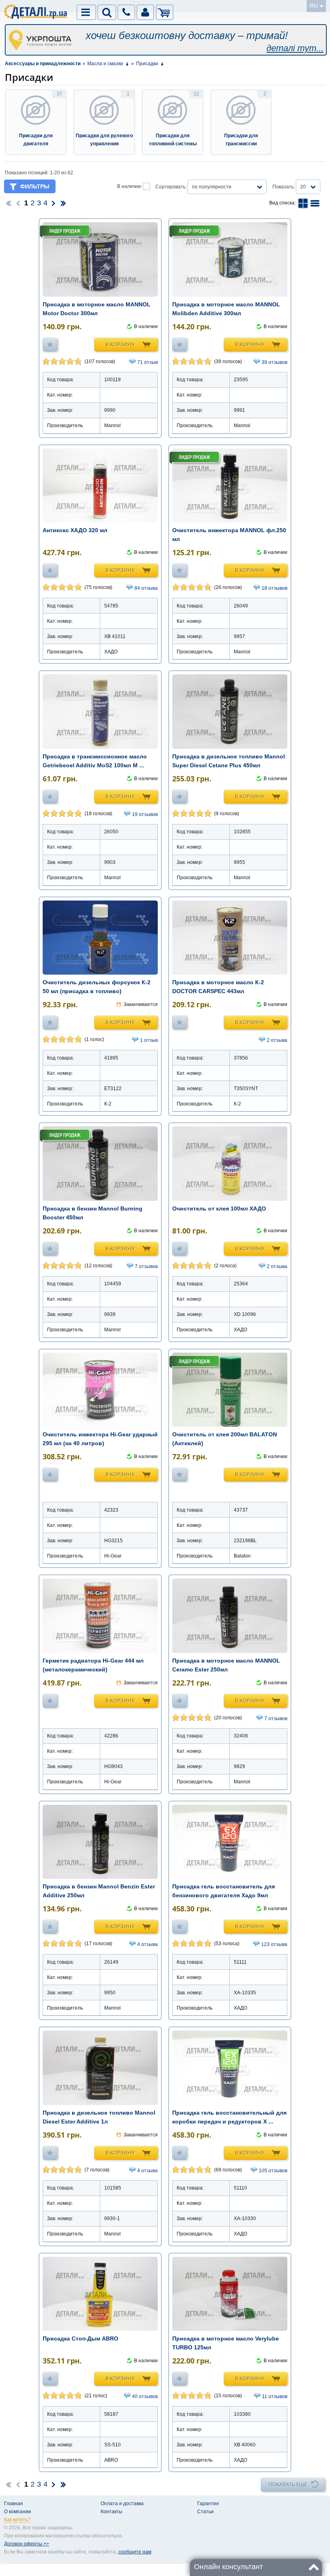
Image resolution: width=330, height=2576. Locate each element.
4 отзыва (147, 1944)
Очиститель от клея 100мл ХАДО (219, 1208)
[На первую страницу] (8, 203)
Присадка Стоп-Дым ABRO (80, 2338)
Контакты (111, 2512)
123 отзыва (274, 1944)
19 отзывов (145, 814)
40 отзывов (145, 2396)
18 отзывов (274, 588)
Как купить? (17, 2520)
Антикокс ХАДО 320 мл (75, 530)
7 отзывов (146, 1266)
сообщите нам (135, 2552)
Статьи (205, 2512)
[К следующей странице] (54, 203)
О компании (18, 2512)
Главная (13, 2504)
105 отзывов (273, 2171)
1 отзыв (149, 1040)
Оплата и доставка (122, 2504)
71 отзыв (147, 362)
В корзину (120, 344)
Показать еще (288, 2484)
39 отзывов (274, 362)
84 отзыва (146, 588)
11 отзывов (275, 2396)
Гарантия (208, 2504)
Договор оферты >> (27, 2544)
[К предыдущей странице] (18, 203)
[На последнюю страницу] (63, 203)
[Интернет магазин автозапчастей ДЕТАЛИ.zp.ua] (36, 13)
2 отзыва (277, 1040)
